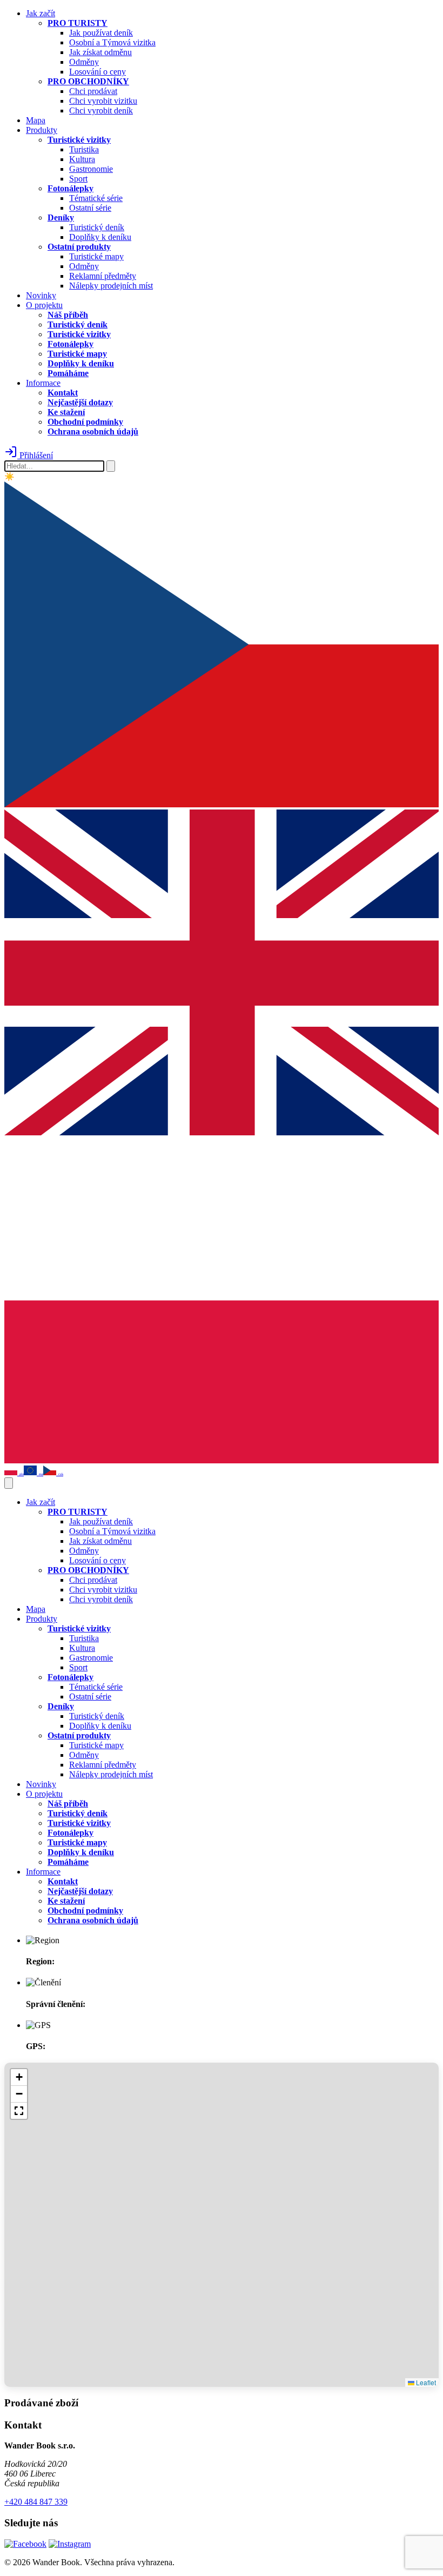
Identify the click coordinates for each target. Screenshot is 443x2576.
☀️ (9, 477)
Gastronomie (91, 169)
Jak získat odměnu (100, 52)
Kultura (82, 159)
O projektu (44, 305)
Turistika (84, 149)
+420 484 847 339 (36, 2502)
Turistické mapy (96, 256)
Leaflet (425, 2382)
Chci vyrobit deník (101, 111)
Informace (43, 383)
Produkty (42, 130)
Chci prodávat (93, 91)
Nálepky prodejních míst (111, 286)
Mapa (36, 120)
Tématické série (96, 198)
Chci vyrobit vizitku (103, 101)
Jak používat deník (101, 33)
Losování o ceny (98, 72)
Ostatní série (90, 208)
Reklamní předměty (103, 276)
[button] (19, 2077)
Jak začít (41, 13)
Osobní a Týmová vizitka (112, 42)
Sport (78, 179)
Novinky (41, 295)
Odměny (84, 62)
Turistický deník (97, 227)
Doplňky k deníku (100, 237)
